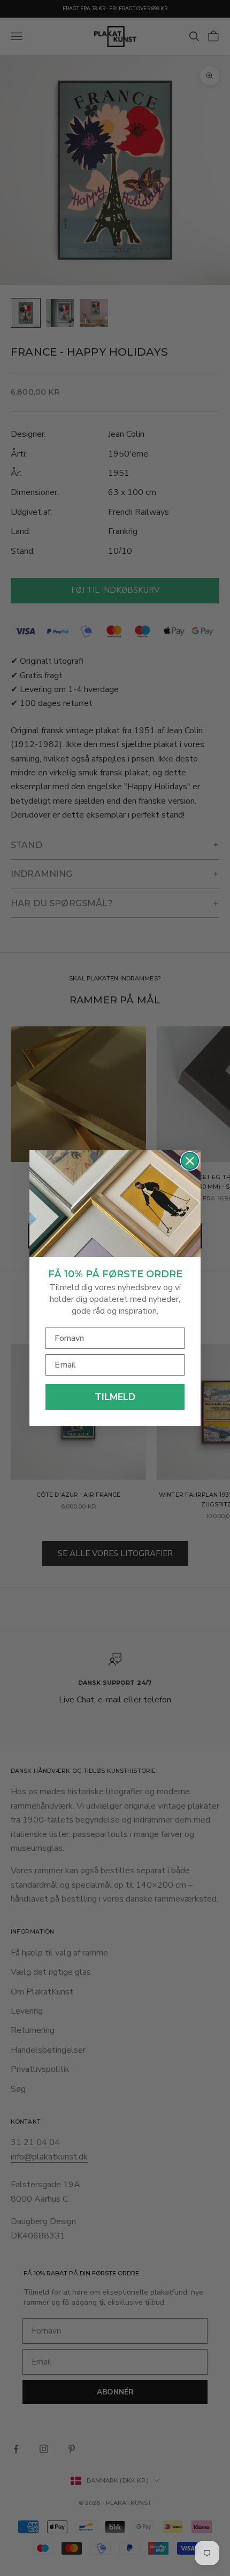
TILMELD (115, 1397)
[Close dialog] (190, 1161)
